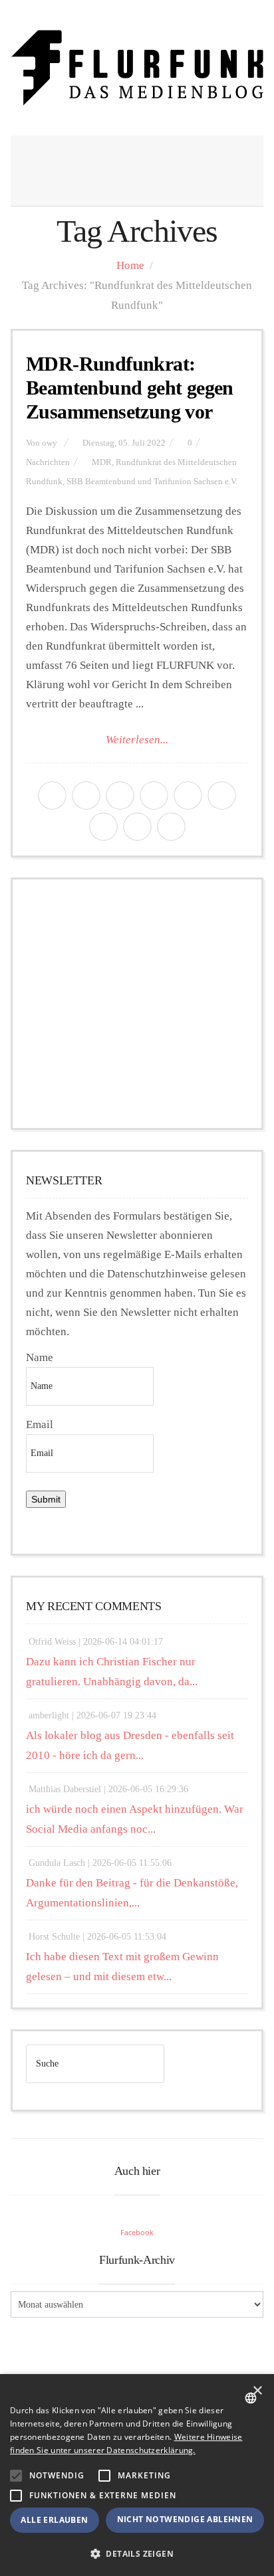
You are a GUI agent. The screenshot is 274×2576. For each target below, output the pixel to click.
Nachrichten (48, 462)
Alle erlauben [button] (54, 2520)
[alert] (137, 2475)
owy (50, 443)
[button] (16, 2476)
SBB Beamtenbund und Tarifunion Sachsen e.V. (152, 482)
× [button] (257, 2391)
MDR (102, 462)
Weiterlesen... (137, 740)
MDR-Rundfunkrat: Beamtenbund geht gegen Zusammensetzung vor (130, 388)
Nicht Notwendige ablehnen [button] (185, 2519)
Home (130, 265)
